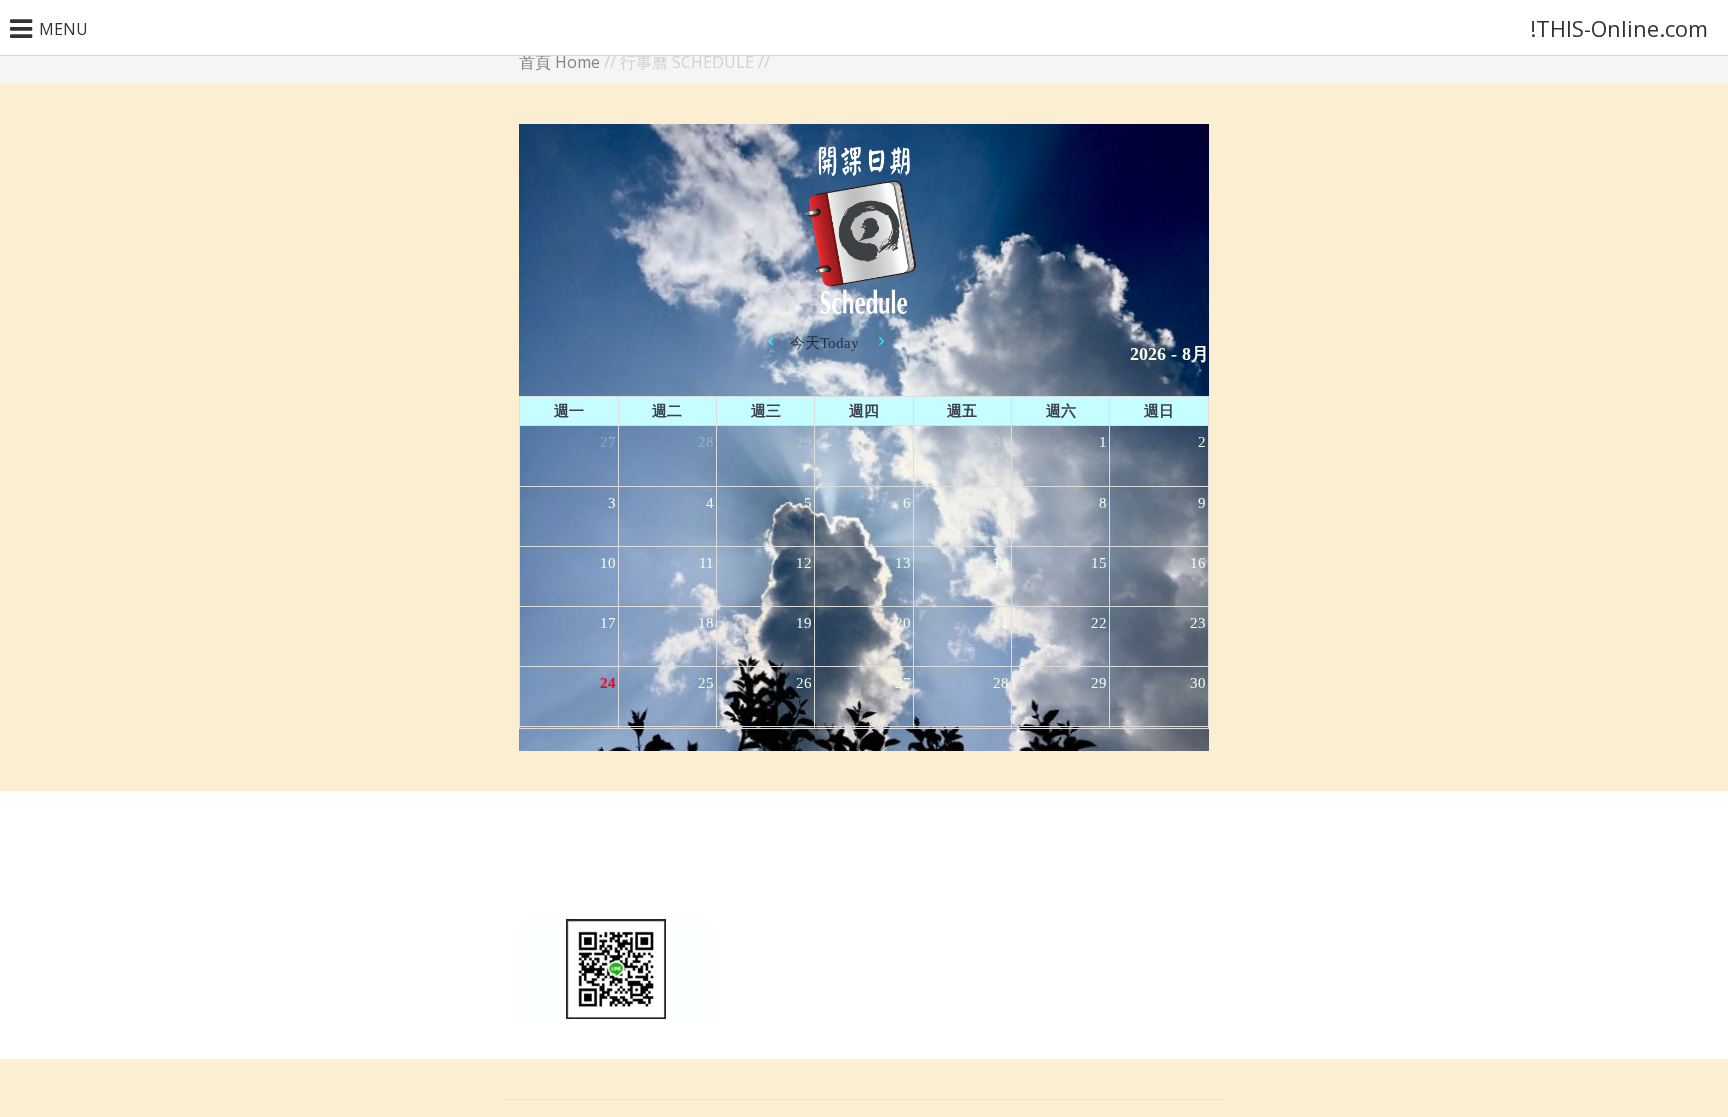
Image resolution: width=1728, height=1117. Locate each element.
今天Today (824, 343)
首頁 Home (559, 62)
